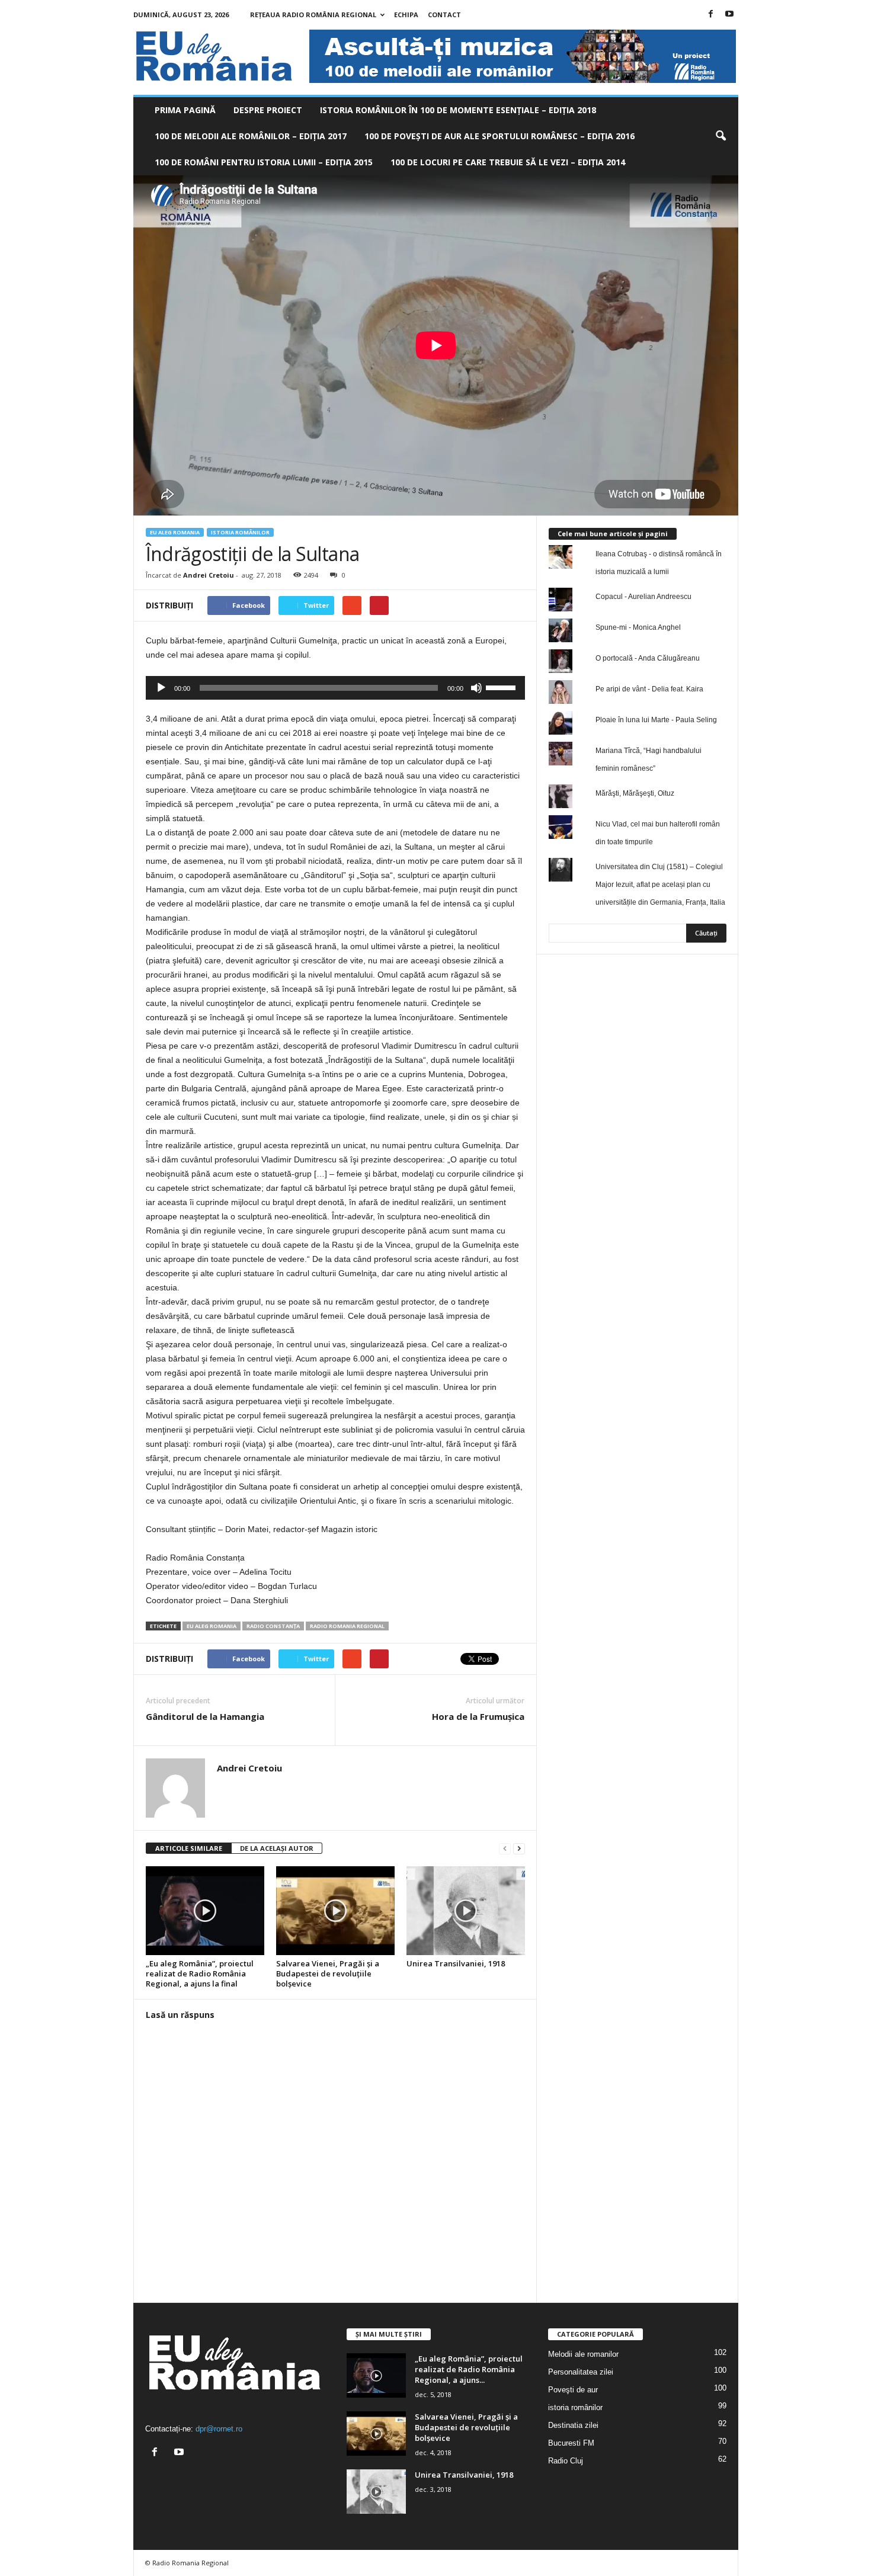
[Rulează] (161, 688)
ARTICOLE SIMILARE (189, 1848)
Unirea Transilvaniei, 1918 (456, 1963)
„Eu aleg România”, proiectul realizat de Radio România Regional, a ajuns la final (200, 1973)
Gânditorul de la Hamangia (205, 1716)
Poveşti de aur (573, 2390)
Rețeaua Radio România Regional (313, 15)
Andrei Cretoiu (209, 575)
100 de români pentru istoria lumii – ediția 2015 (264, 162)
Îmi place (702, 994)
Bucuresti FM (571, 2443)
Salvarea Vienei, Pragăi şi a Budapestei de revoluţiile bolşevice (328, 1973)
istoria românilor (240, 532)
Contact (444, 15)
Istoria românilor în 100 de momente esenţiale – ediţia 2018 (458, 110)
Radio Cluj (566, 2461)
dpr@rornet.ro (219, 2429)
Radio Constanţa (273, 1626)
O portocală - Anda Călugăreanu (648, 658)
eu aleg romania (212, 1626)
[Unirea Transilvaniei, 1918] (466, 1911)
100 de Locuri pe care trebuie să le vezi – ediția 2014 (508, 162)
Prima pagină (185, 110)
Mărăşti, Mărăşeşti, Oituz (635, 793)
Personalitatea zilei (581, 2372)
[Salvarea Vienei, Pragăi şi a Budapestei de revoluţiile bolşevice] (335, 1911)
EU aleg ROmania (175, 532)
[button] (721, 136)
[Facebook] (711, 15)
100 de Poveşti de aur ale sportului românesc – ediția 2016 (499, 136)
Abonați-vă (697, 1032)
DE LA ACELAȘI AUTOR (277, 1848)
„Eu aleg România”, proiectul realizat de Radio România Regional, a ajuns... (469, 2369)
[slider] (502, 687)
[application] (335, 688)
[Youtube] (729, 15)
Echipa (406, 15)
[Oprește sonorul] (476, 688)
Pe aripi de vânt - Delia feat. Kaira (649, 689)
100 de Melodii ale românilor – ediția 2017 (251, 136)
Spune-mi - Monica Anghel (638, 627)
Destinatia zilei (573, 2425)
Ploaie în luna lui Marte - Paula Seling (656, 720)
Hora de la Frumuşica (478, 1716)
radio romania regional (347, 1626)
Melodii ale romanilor (583, 2354)
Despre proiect (268, 110)
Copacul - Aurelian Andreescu (643, 597)
